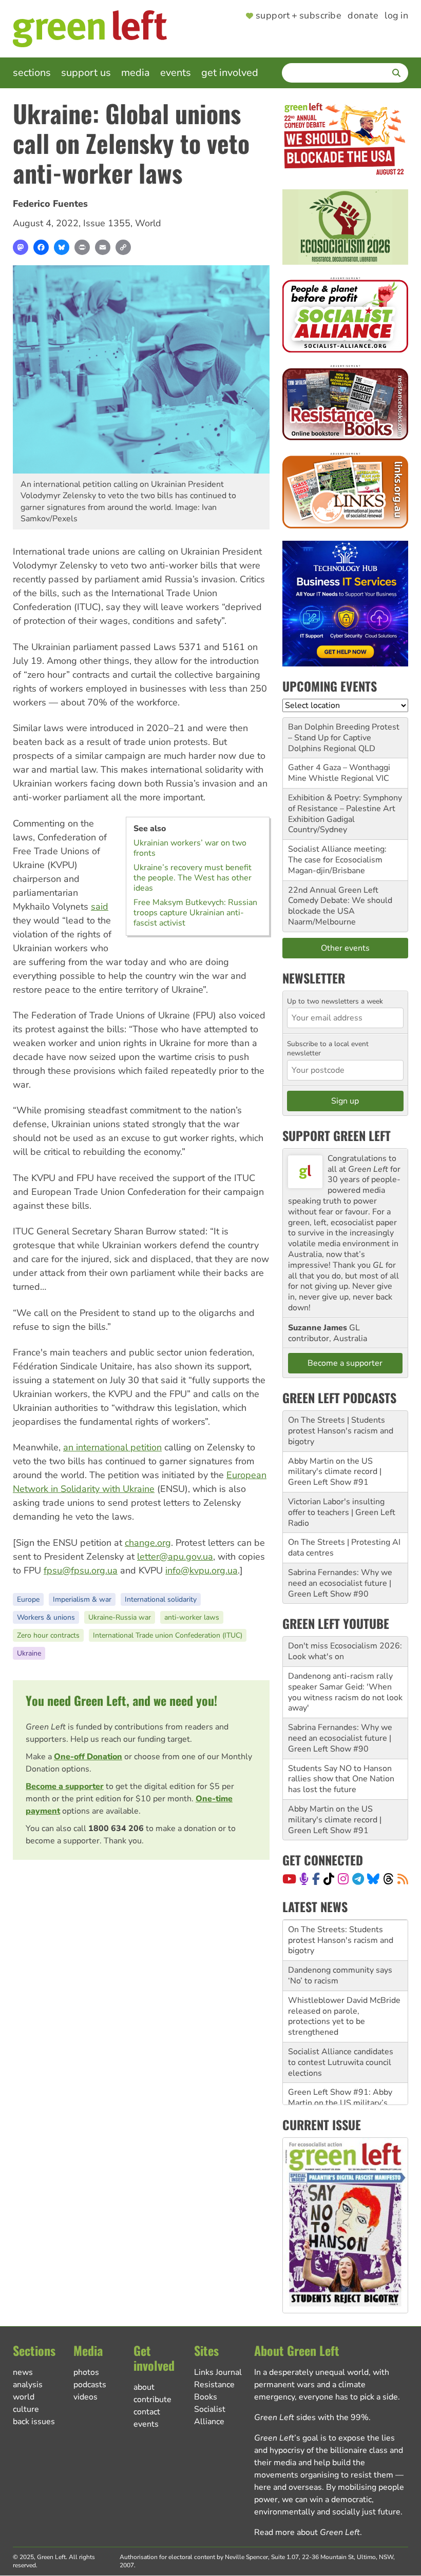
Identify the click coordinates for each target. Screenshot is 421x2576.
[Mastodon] (21, 247)
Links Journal (218, 2372)
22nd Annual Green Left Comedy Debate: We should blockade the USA (340, 901)
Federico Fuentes (50, 204)
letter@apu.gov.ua (175, 1557)
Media (136, 73)
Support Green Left (337, 1135)
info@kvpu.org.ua (202, 1570)
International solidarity (161, 1599)
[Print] (82, 247)
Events (176, 73)
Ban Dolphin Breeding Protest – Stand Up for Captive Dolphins (344, 738)
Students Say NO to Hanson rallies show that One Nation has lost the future (341, 1779)
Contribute (152, 2400)
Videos (85, 2397)
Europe (28, 1599)
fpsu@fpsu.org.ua (81, 1570)
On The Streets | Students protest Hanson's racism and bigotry (341, 1431)
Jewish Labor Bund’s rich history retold (333, 2098)
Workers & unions (46, 1617)
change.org (148, 1543)
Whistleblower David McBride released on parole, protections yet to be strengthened (344, 1975)
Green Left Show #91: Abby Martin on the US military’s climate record (340, 2062)
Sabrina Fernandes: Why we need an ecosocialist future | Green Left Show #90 (340, 1583)
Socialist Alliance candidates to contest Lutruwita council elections (341, 2021)
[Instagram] (343, 1879)
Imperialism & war (82, 1599)
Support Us (86, 73)
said (100, 907)
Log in (396, 16)
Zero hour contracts (48, 1635)
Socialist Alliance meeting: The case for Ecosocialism (337, 854)
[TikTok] (329, 1879)
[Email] (103, 247)
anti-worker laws (192, 1617)
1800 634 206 (116, 1828)
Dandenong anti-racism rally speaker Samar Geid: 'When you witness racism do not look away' (345, 1692)
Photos (86, 2372)
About (144, 2387)
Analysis (28, 2385)
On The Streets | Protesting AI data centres (344, 1548)
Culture (26, 2409)
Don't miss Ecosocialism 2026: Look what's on (345, 1651)
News (23, 2372)
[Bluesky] (62, 247)
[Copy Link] (123, 247)
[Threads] (388, 1879)
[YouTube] (289, 1879)
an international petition (112, 1447)
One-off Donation (88, 1757)
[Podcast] (304, 1879)
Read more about (307, 2532)
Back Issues (34, 2422)
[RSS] (403, 1879)
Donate (363, 16)
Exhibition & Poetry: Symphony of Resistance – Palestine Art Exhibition (345, 809)
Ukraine (29, 1653)
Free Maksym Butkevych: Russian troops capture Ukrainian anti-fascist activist (195, 913)
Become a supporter (65, 1786)
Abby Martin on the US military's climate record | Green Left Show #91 (335, 1472)
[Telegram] (358, 1879)
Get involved (230, 73)
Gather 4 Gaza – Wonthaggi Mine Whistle (339, 773)
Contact (147, 2412)
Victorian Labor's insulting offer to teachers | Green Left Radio (342, 1512)
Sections (32, 73)
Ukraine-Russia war (120, 1617)
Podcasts (90, 2385)
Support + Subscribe (299, 16)
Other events (345, 948)
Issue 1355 (107, 223)
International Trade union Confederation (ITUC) (168, 1635)
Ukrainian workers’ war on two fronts (190, 848)
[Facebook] (41, 247)
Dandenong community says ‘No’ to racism (340, 1934)
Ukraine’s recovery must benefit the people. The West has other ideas (193, 878)
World (148, 223)
